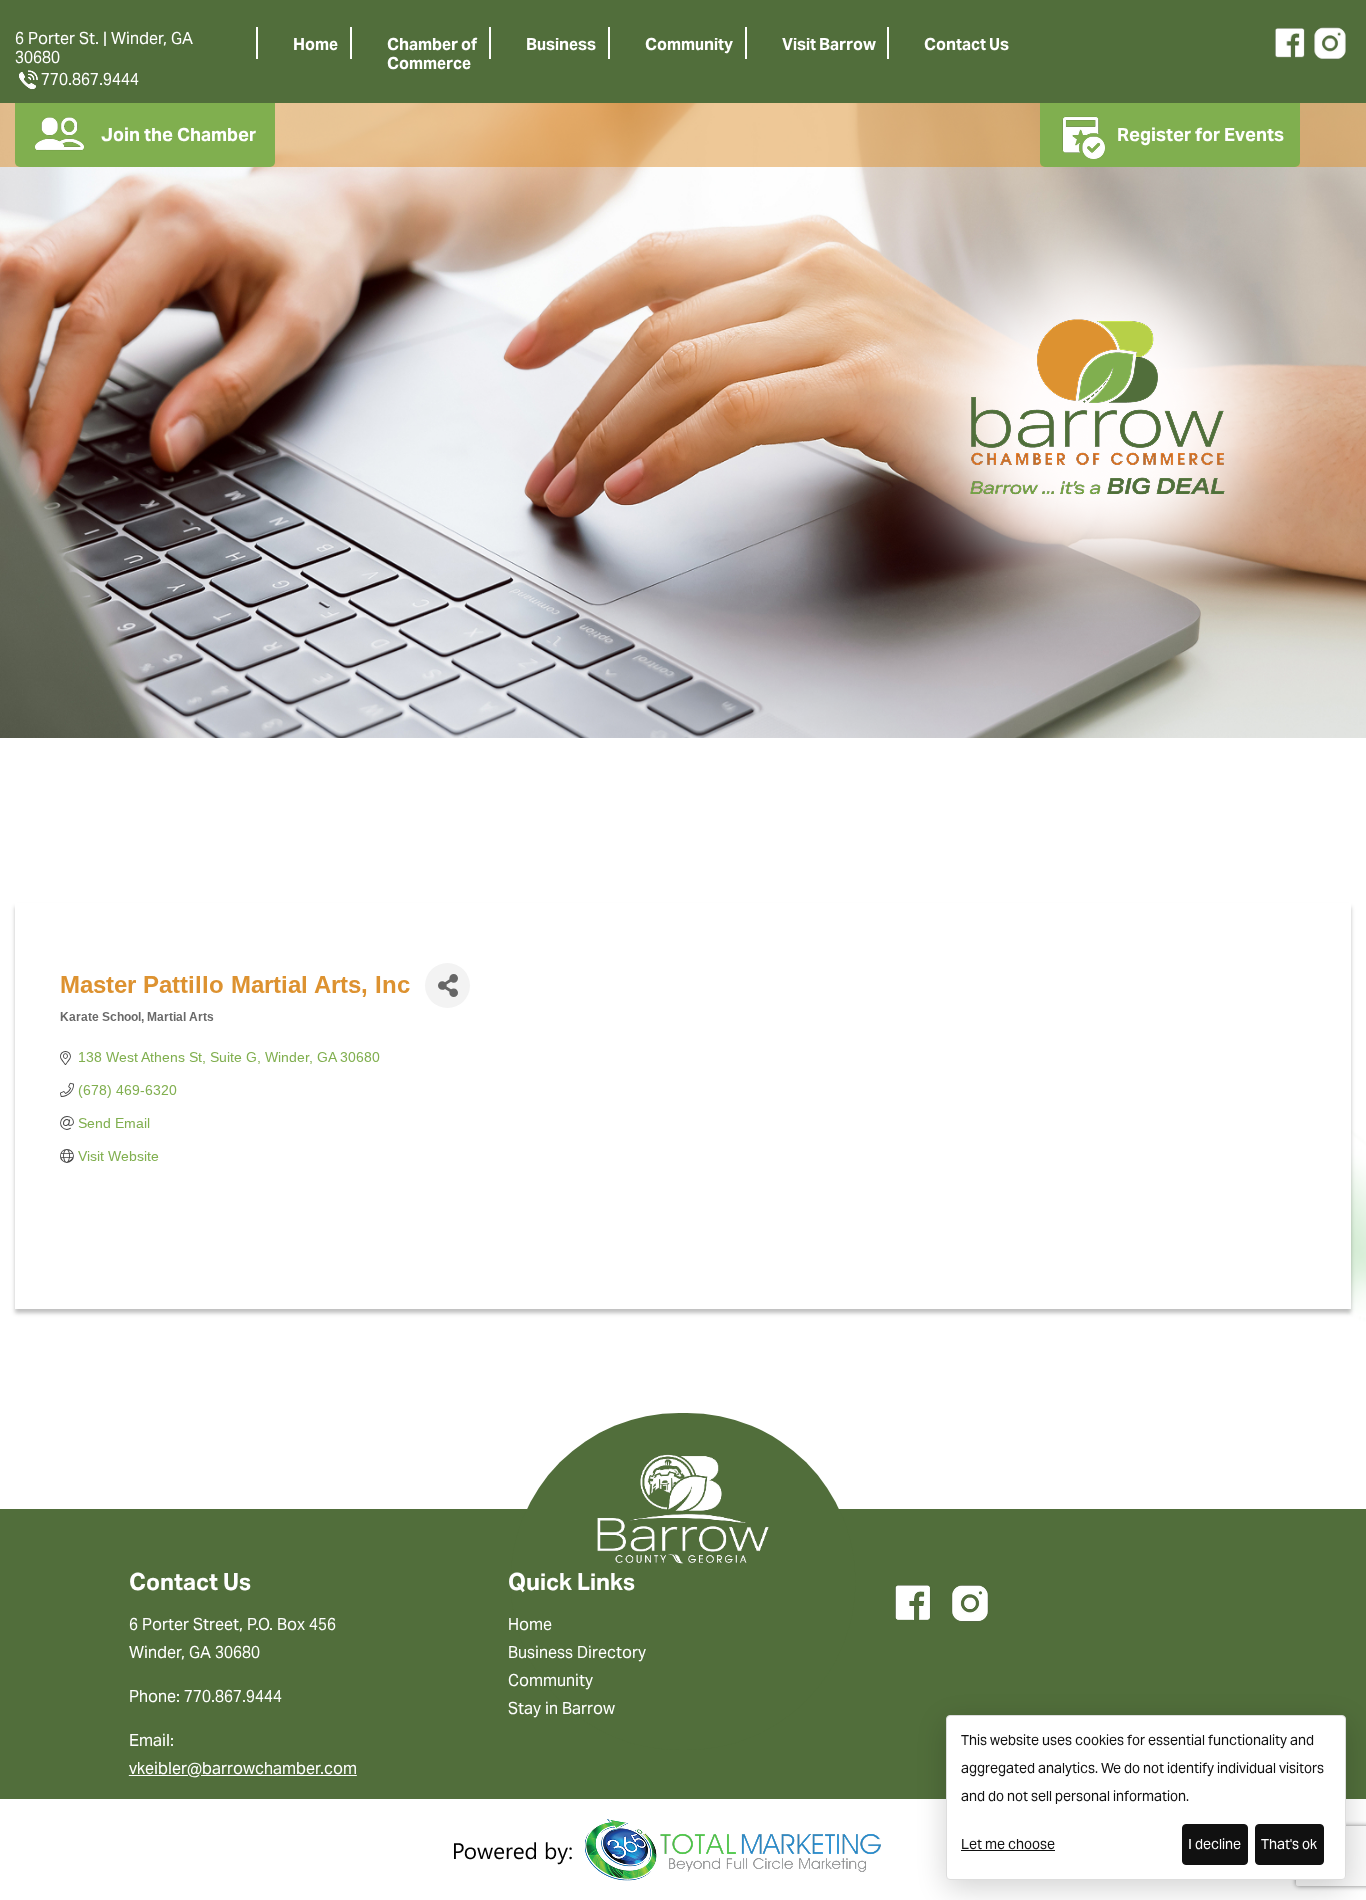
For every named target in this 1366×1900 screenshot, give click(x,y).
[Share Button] (447, 985)
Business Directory (577, 1652)
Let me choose (1008, 1844)
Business (561, 44)
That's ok (1289, 1844)
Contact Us (966, 44)
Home (315, 44)
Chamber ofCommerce (432, 54)
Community (689, 44)
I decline (1214, 1844)
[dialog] (1146, 1797)
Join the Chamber (178, 134)
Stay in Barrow (561, 1708)
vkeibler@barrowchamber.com (243, 1768)
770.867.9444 (90, 79)
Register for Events (1200, 134)
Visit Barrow (829, 44)
